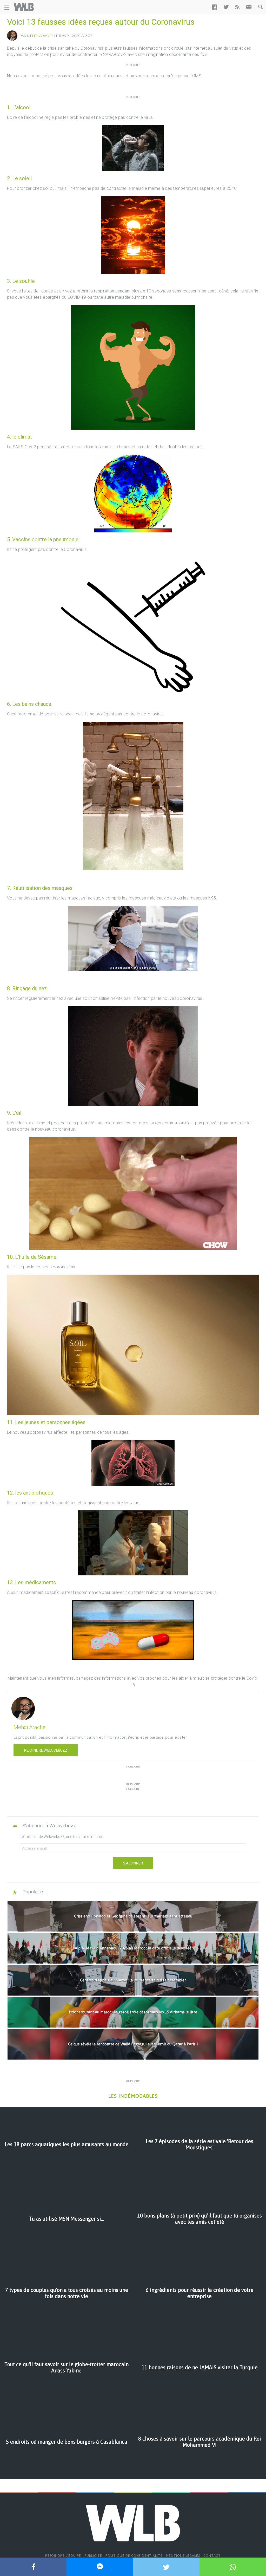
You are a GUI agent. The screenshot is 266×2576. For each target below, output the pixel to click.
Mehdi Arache (40, 36)
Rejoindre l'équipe (63, 2556)
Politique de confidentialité (134, 2556)
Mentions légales (183, 2556)
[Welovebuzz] (24, 7)
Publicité (93, 2556)
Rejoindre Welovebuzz (46, 1750)
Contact (212, 2556)
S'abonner (133, 1863)
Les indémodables (133, 2096)
